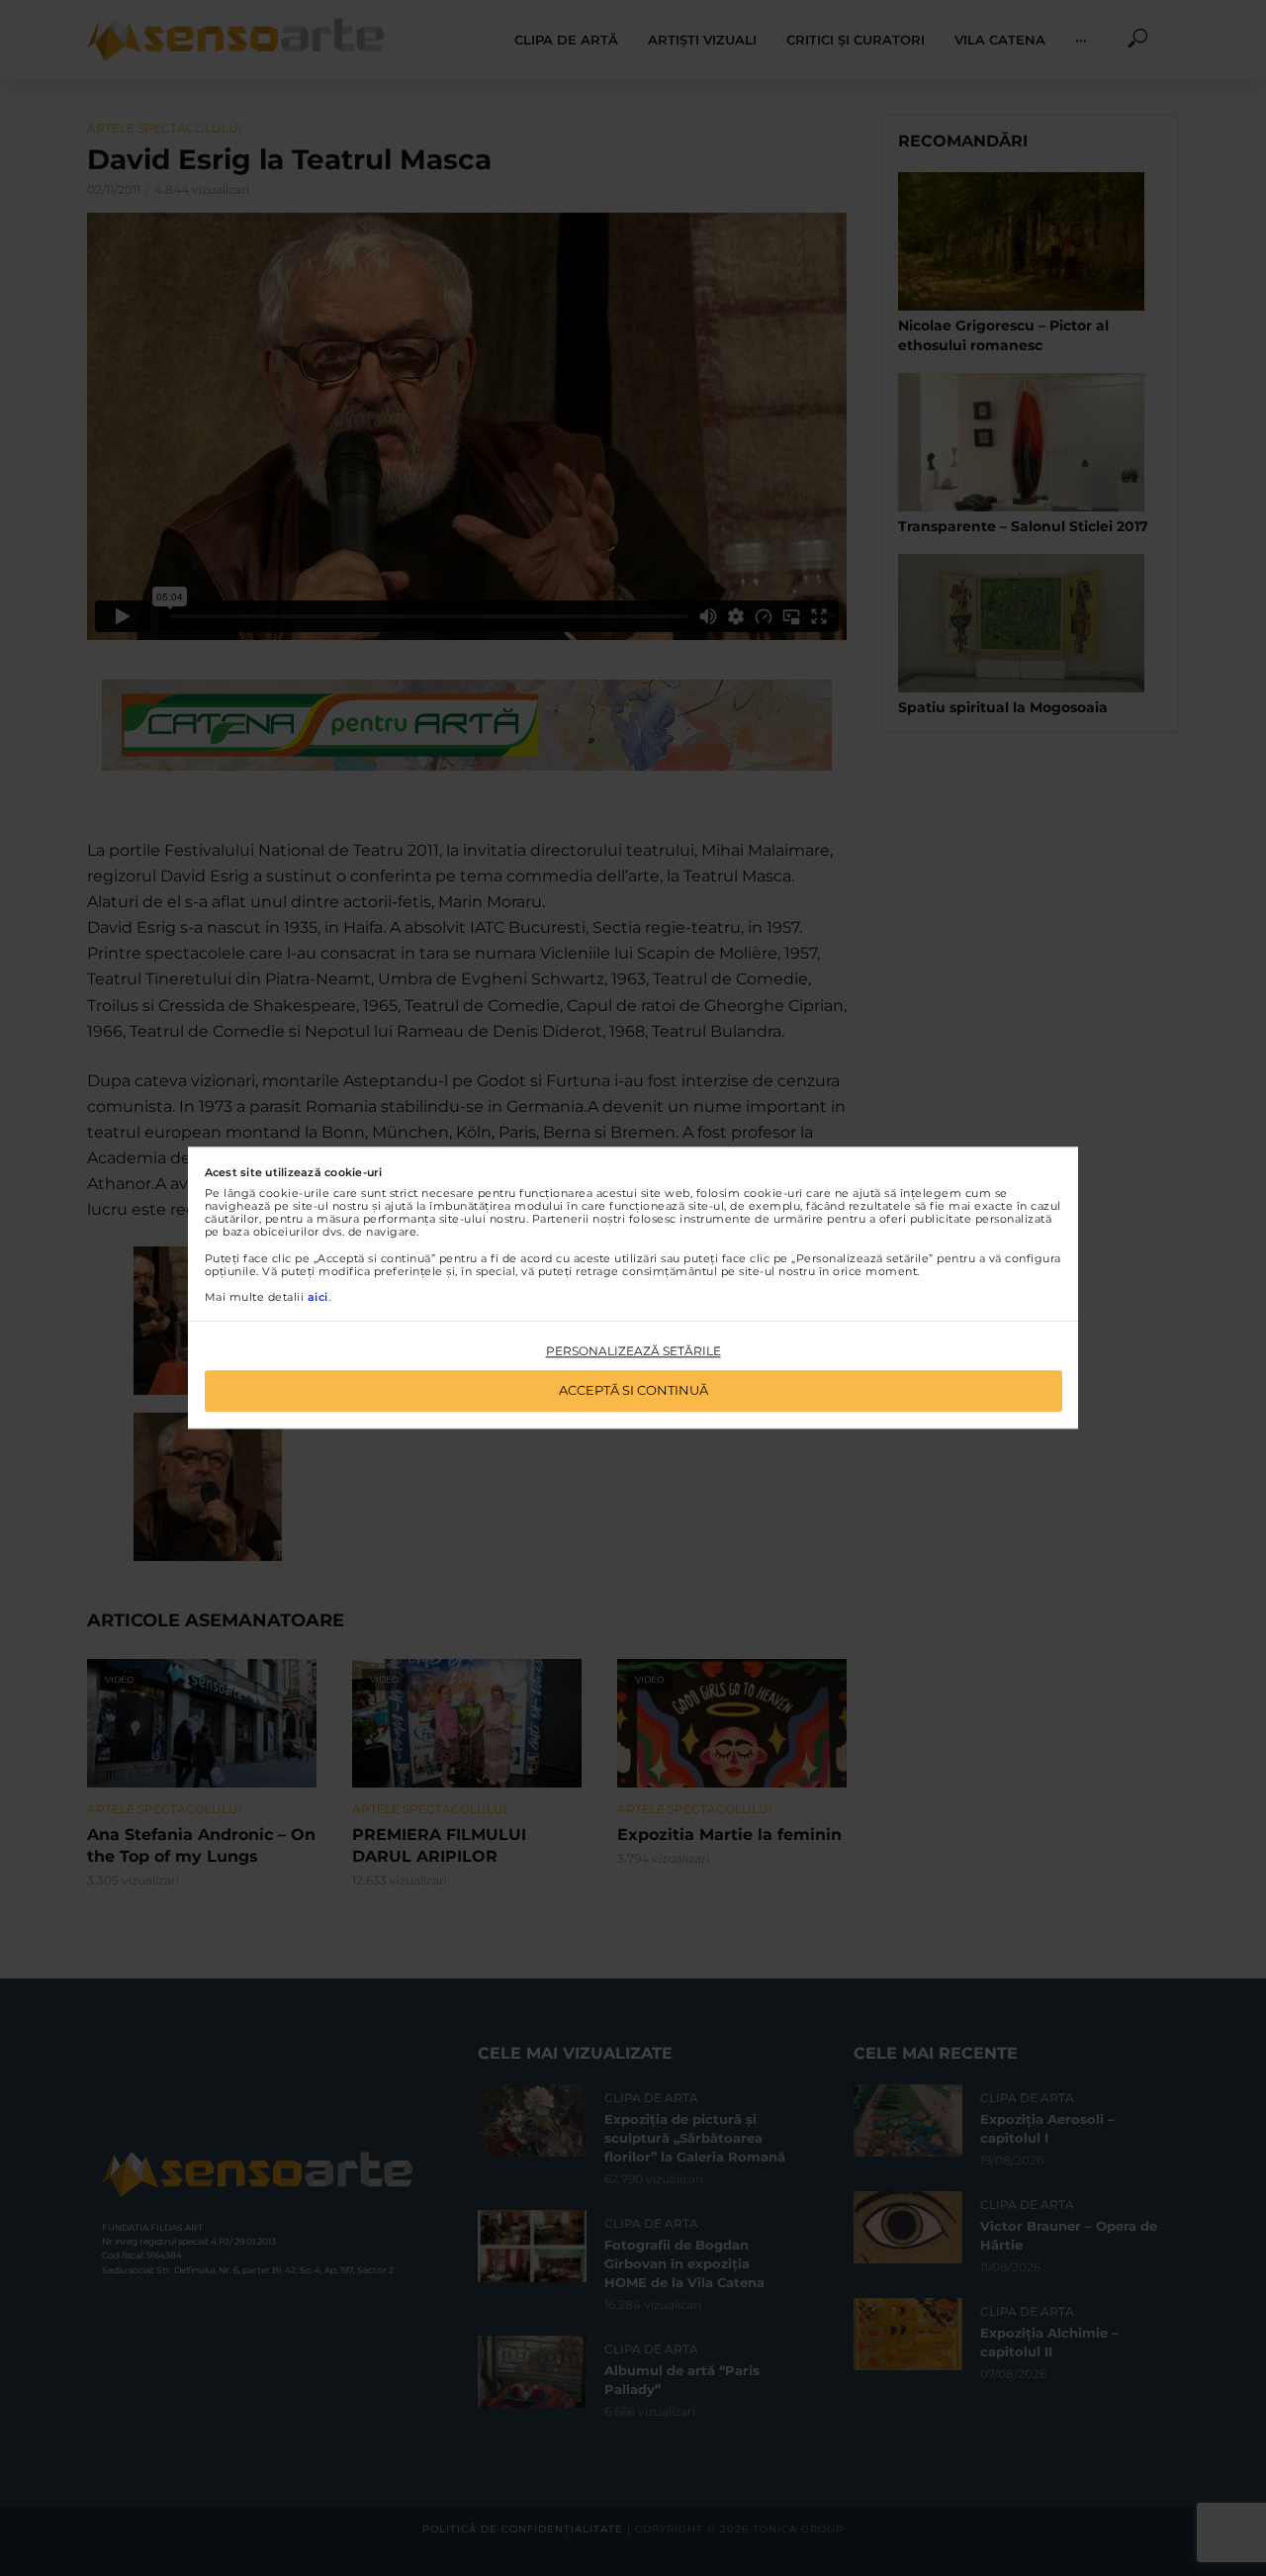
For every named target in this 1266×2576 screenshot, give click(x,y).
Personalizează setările (633, 1351)
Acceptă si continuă (633, 1391)
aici (318, 1297)
